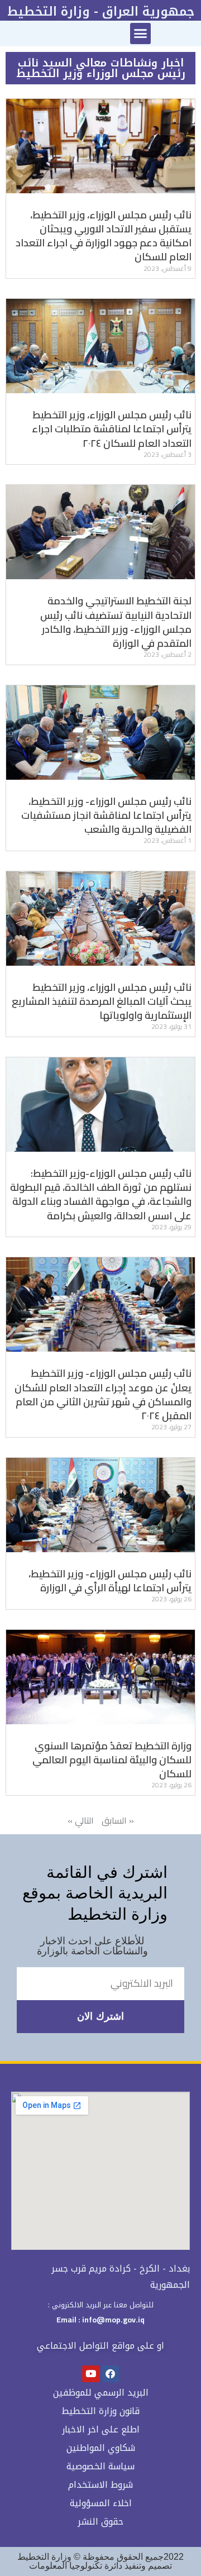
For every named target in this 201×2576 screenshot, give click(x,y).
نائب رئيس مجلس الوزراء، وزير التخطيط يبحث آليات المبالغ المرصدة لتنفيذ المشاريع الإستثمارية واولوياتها (102, 1001)
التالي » (81, 1820)
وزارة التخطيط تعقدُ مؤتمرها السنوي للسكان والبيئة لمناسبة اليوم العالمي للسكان (112, 1760)
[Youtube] (91, 2374)
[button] (141, 34)
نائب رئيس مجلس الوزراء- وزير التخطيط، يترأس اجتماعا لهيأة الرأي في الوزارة (110, 1581)
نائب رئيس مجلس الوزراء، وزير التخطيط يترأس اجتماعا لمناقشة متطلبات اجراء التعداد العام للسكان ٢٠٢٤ (112, 429)
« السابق (118, 1820)
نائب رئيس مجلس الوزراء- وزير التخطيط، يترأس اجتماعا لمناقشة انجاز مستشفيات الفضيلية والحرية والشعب (106, 815)
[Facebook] (111, 2374)
